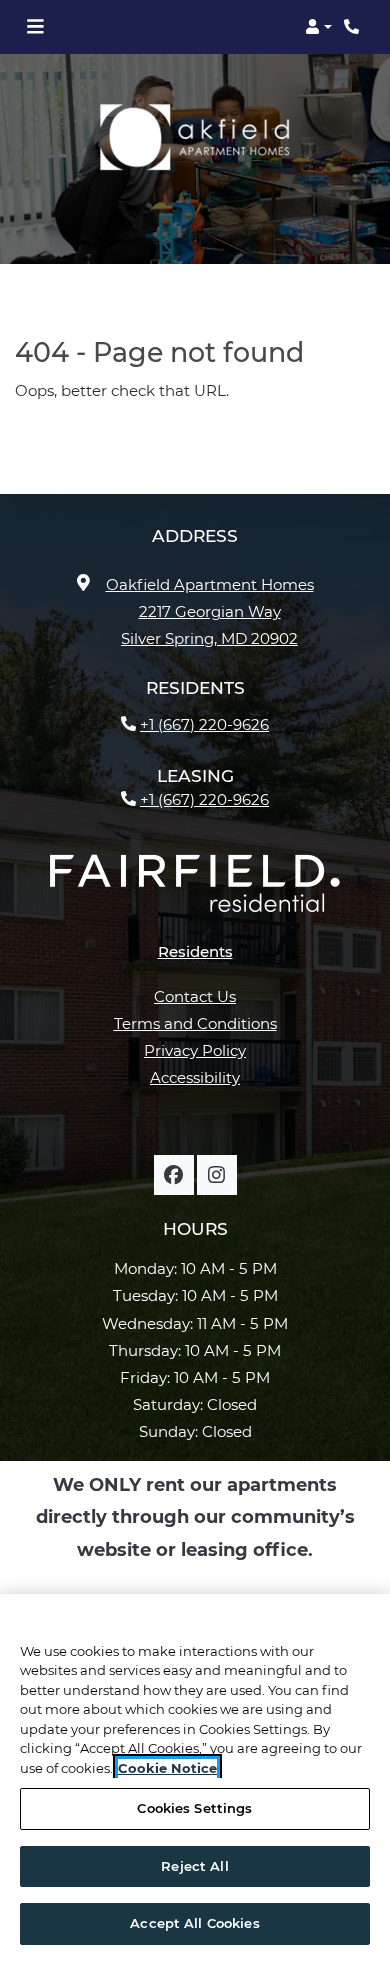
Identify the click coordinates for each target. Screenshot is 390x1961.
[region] (195, 1777)
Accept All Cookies (194, 1923)
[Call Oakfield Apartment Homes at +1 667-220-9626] (354, 27)
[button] (318, 27)
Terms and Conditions (195, 1023)
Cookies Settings (194, 1808)
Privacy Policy (195, 1050)
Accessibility (195, 1077)
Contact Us (195, 996)
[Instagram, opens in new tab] (217, 1175)
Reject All (194, 1866)
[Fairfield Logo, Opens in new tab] (195, 891)
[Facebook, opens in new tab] (174, 1175)
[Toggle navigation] (35, 27)
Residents (195, 951)
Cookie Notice (167, 1768)
